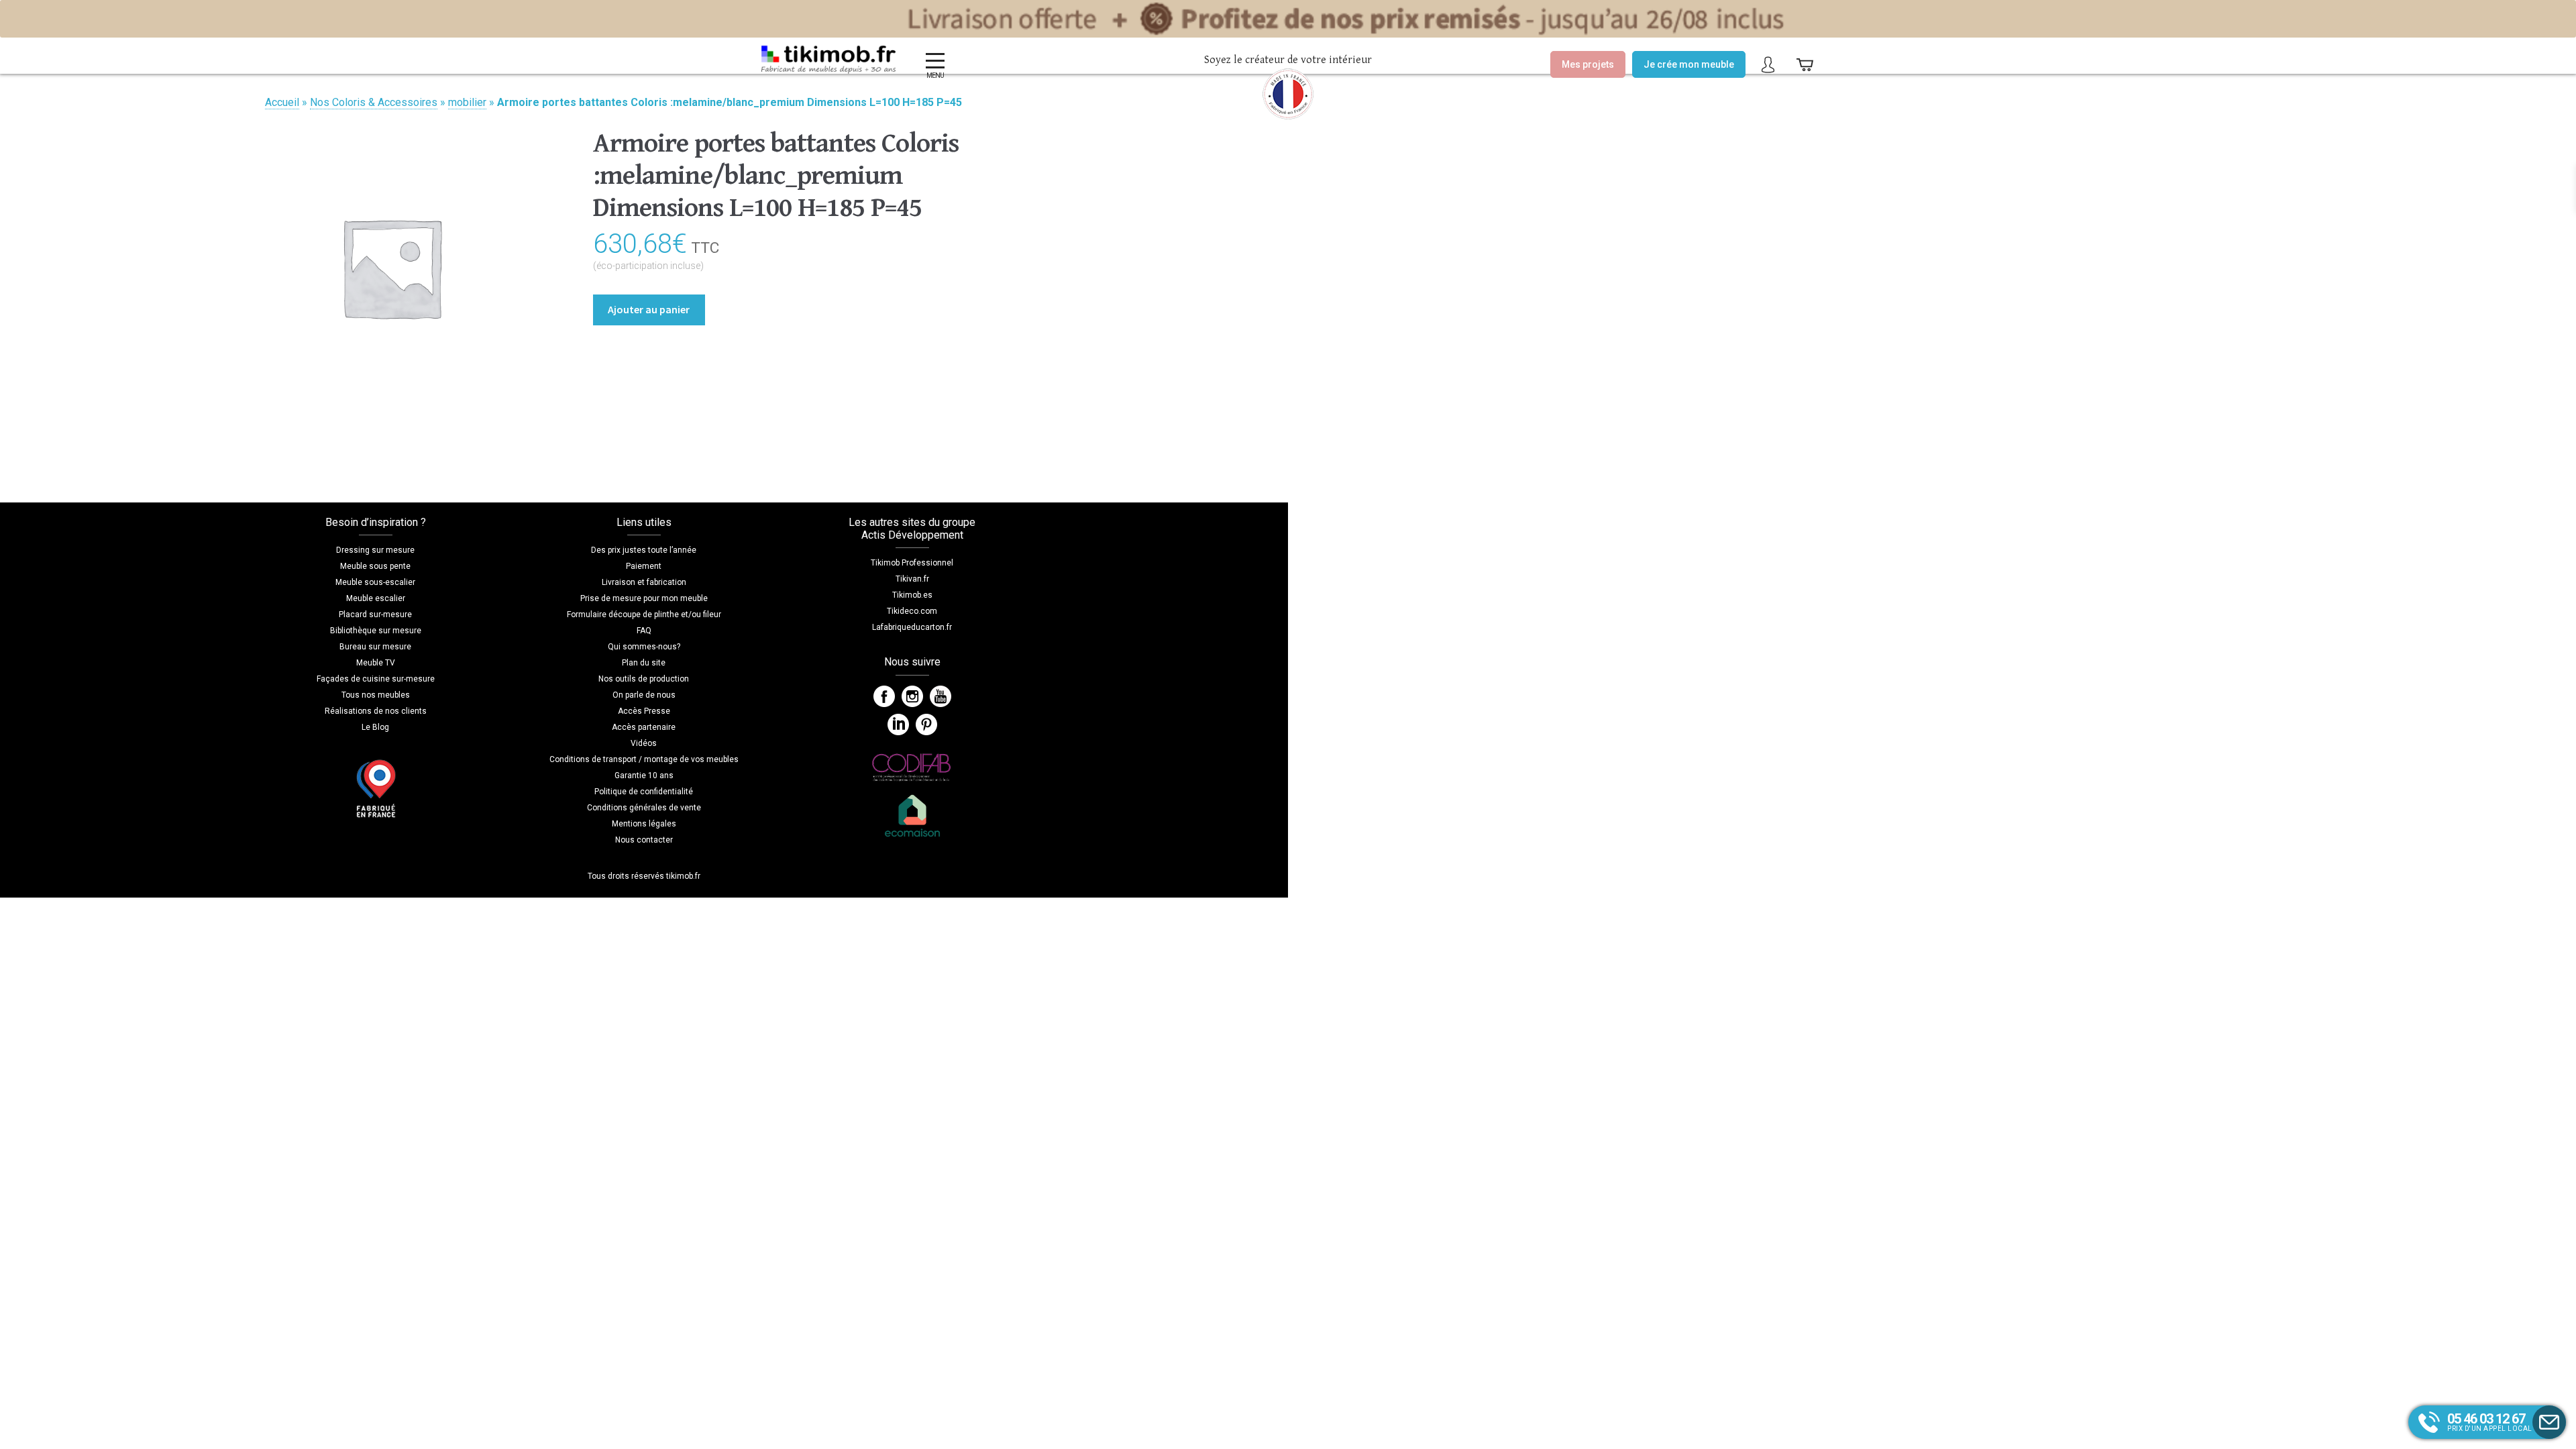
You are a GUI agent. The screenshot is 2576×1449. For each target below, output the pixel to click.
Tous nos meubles (376, 695)
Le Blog (375, 727)
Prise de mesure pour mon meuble (644, 598)
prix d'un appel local (2490, 1421)
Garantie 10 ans (644, 775)
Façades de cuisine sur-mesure (376, 679)
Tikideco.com (912, 611)
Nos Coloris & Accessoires (374, 102)
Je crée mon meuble (1689, 64)
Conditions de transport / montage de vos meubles (644, 759)
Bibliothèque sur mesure (376, 631)
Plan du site (644, 663)
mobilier (467, 102)
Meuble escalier (376, 598)
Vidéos (644, 743)
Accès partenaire (644, 727)
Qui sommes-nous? (644, 647)
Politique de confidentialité (644, 792)
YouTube (941, 696)
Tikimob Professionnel (912, 563)
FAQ (644, 631)
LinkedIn (898, 724)
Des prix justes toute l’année (644, 550)
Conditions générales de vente (644, 808)
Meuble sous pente (375, 566)
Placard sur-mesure (375, 614)
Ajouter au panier (649, 309)
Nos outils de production (644, 679)
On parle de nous (644, 695)
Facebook (884, 696)
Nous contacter (644, 840)
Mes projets (1588, 64)
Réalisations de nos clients (376, 711)
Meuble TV (376, 663)
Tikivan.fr (912, 579)
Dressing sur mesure (375, 550)
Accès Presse (644, 711)
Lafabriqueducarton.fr (912, 627)
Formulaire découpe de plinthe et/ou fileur (644, 614)
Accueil (282, 102)
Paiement (644, 566)
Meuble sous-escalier (375, 582)
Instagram (912, 696)
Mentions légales (644, 824)
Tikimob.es (912, 595)
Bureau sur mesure (375, 647)
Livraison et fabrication (644, 582)
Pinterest (926, 724)
